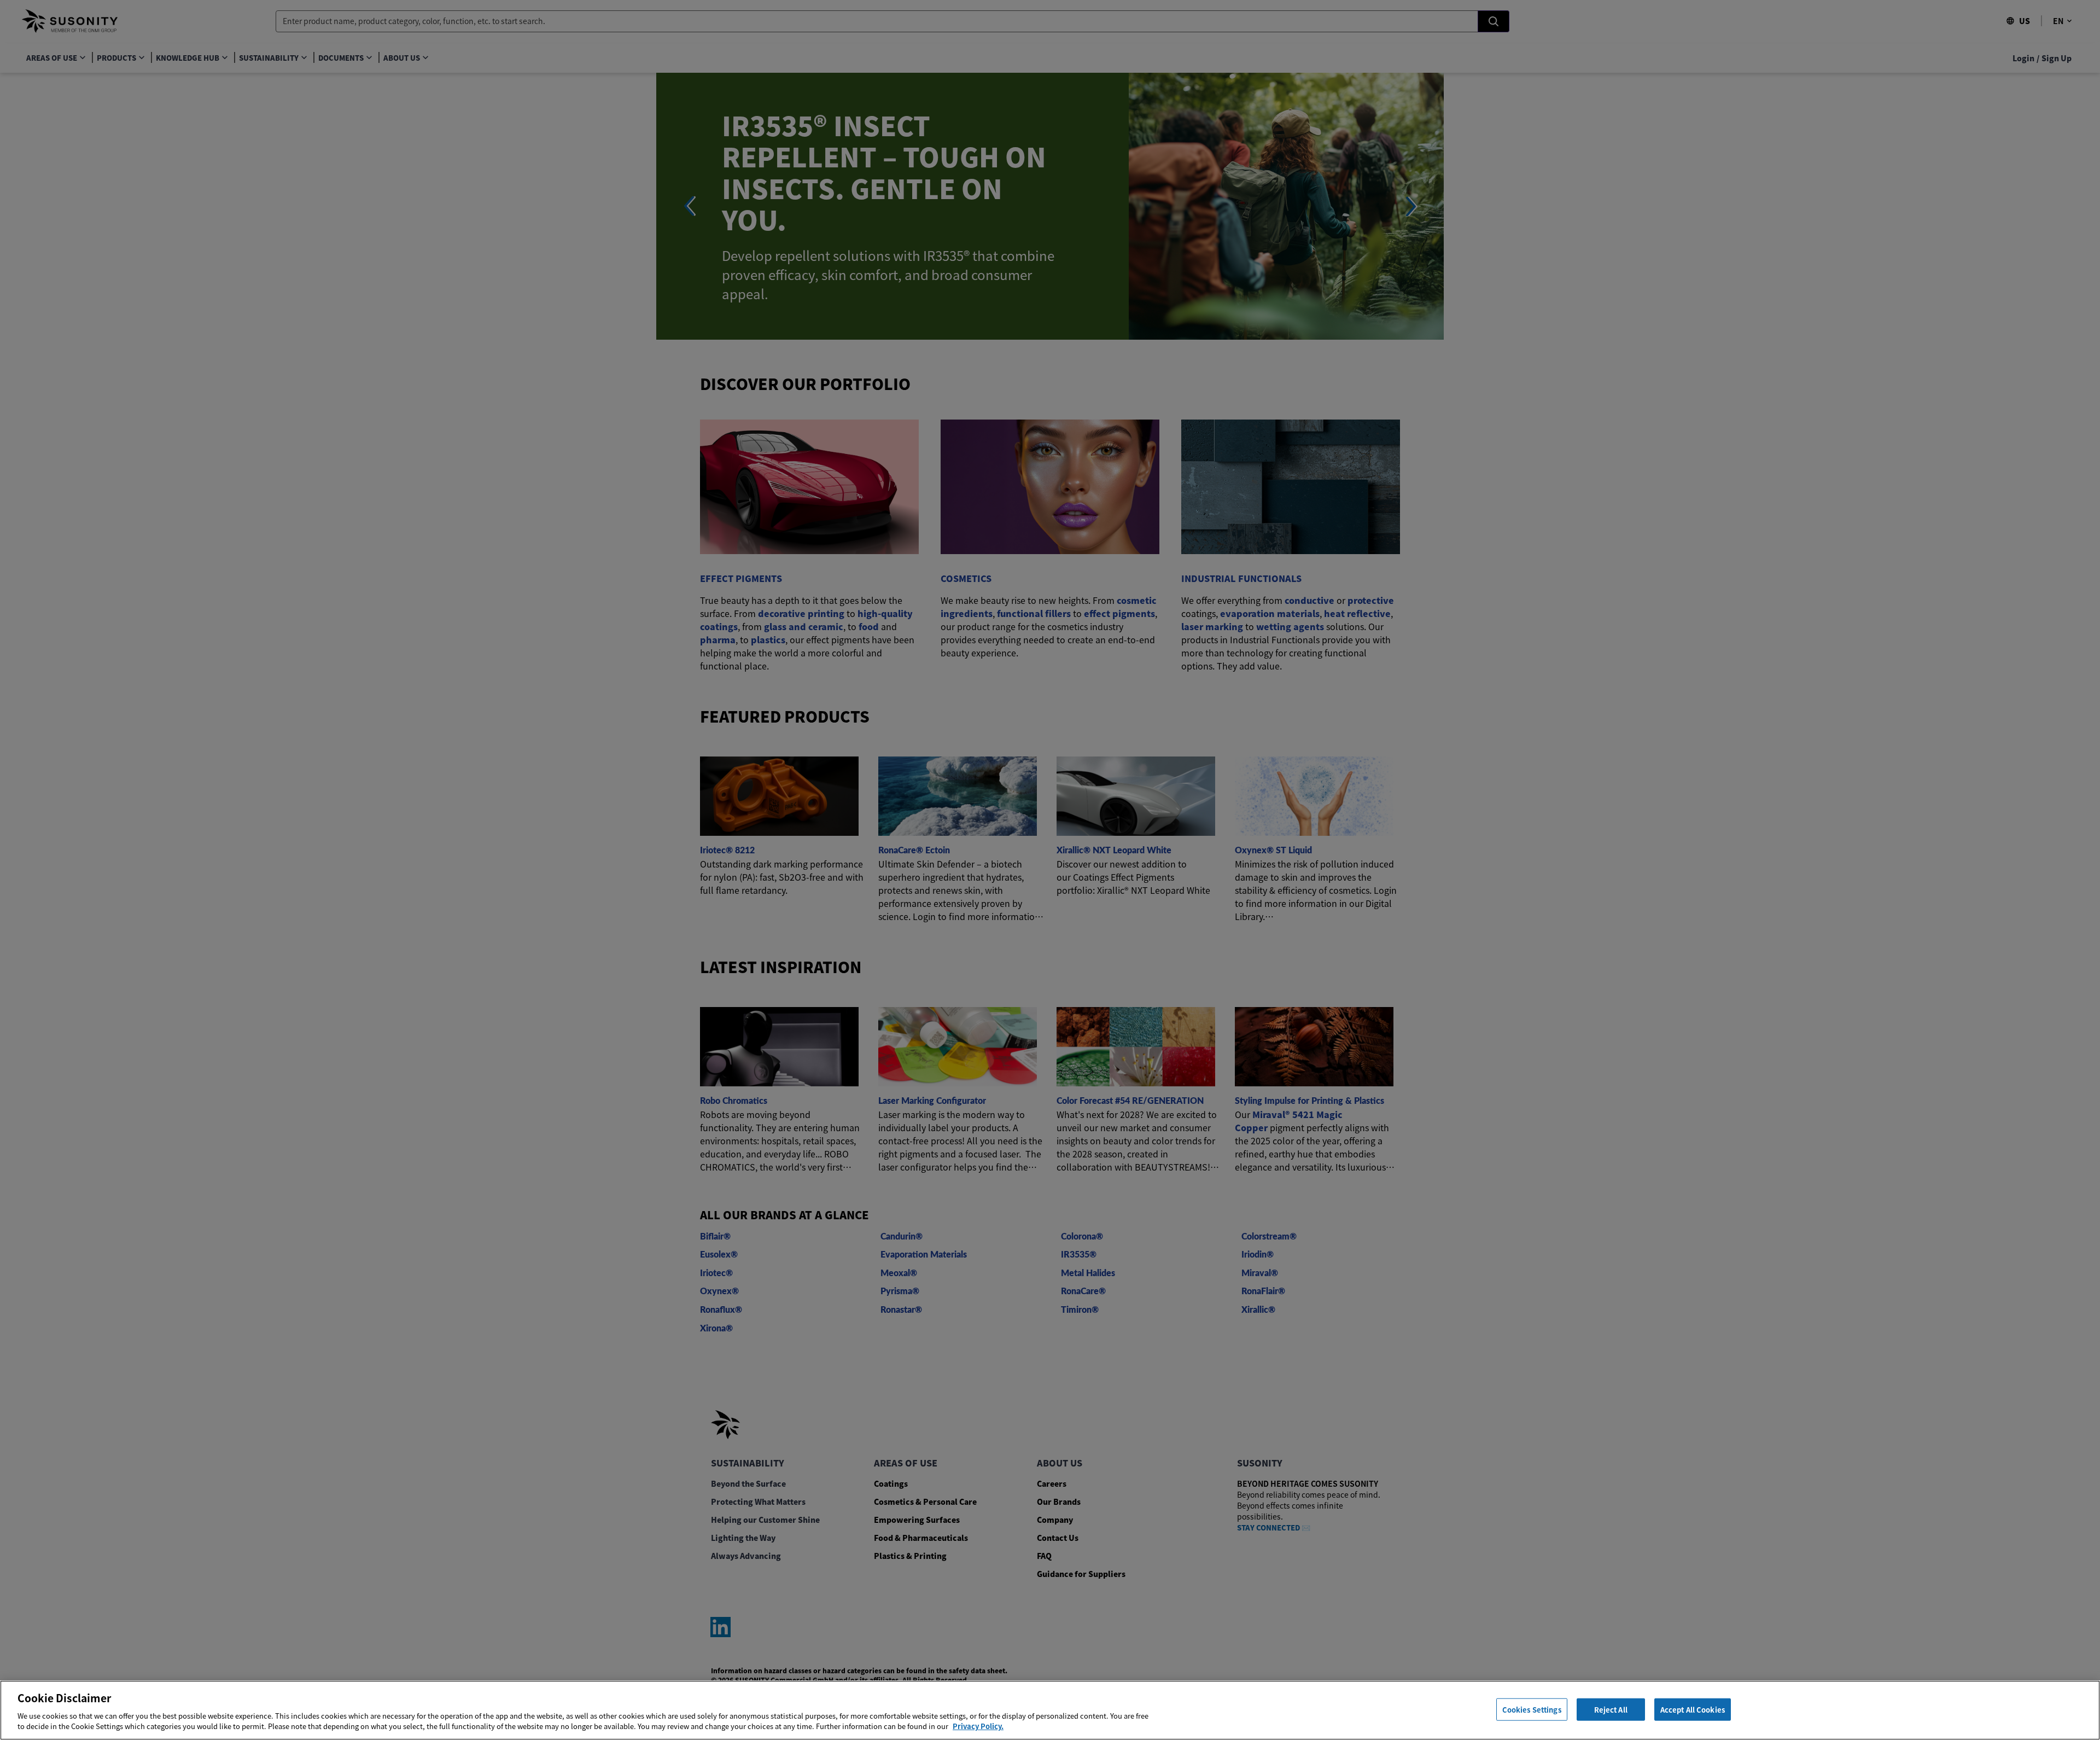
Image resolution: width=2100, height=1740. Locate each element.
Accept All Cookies (1693, 1709)
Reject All (1611, 1709)
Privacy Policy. (978, 1726)
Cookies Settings (1532, 1709)
